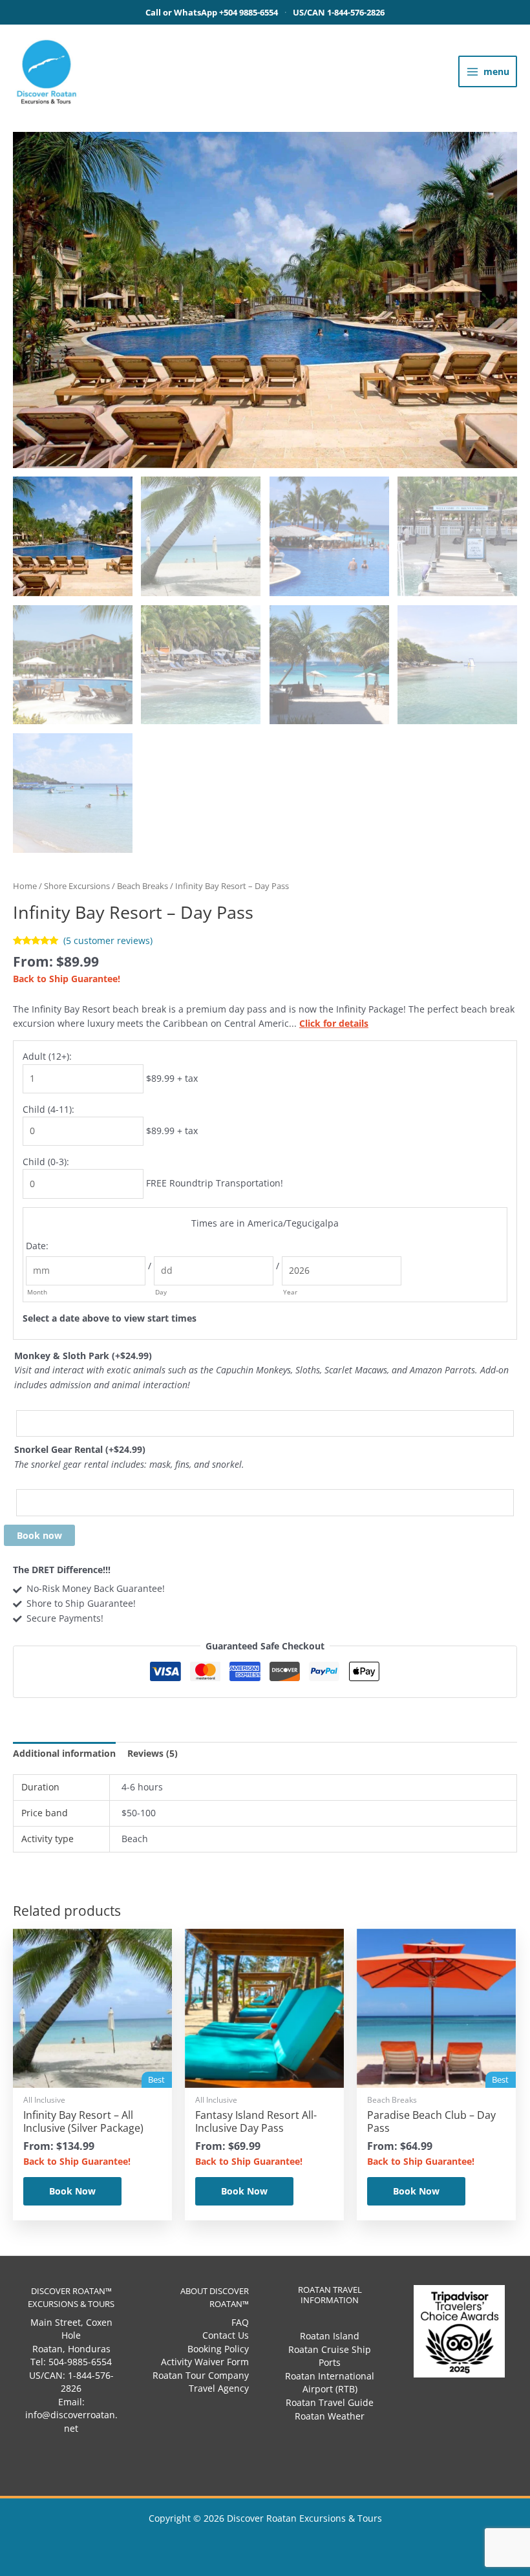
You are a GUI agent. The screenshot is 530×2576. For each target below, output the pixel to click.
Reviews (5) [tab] (153, 1753)
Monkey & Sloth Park (83, 1356)
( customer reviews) (108, 940)
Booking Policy (218, 2349)
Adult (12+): (47, 1056)
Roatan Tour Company (201, 2375)
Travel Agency (219, 2388)
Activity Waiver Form (205, 2362)
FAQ (240, 2322)
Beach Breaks (143, 886)
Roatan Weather (330, 2416)
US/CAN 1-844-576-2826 (339, 12)
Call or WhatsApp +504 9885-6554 (212, 12)
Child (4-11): (48, 1109)
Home (25, 886)
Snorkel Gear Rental (80, 1449)
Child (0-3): (46, 1162)
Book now (39, 1535)
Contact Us (226, 2335)
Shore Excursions (77, 886)
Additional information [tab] (64, 1753)
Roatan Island (330, 2336)
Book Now (72, 2191)
